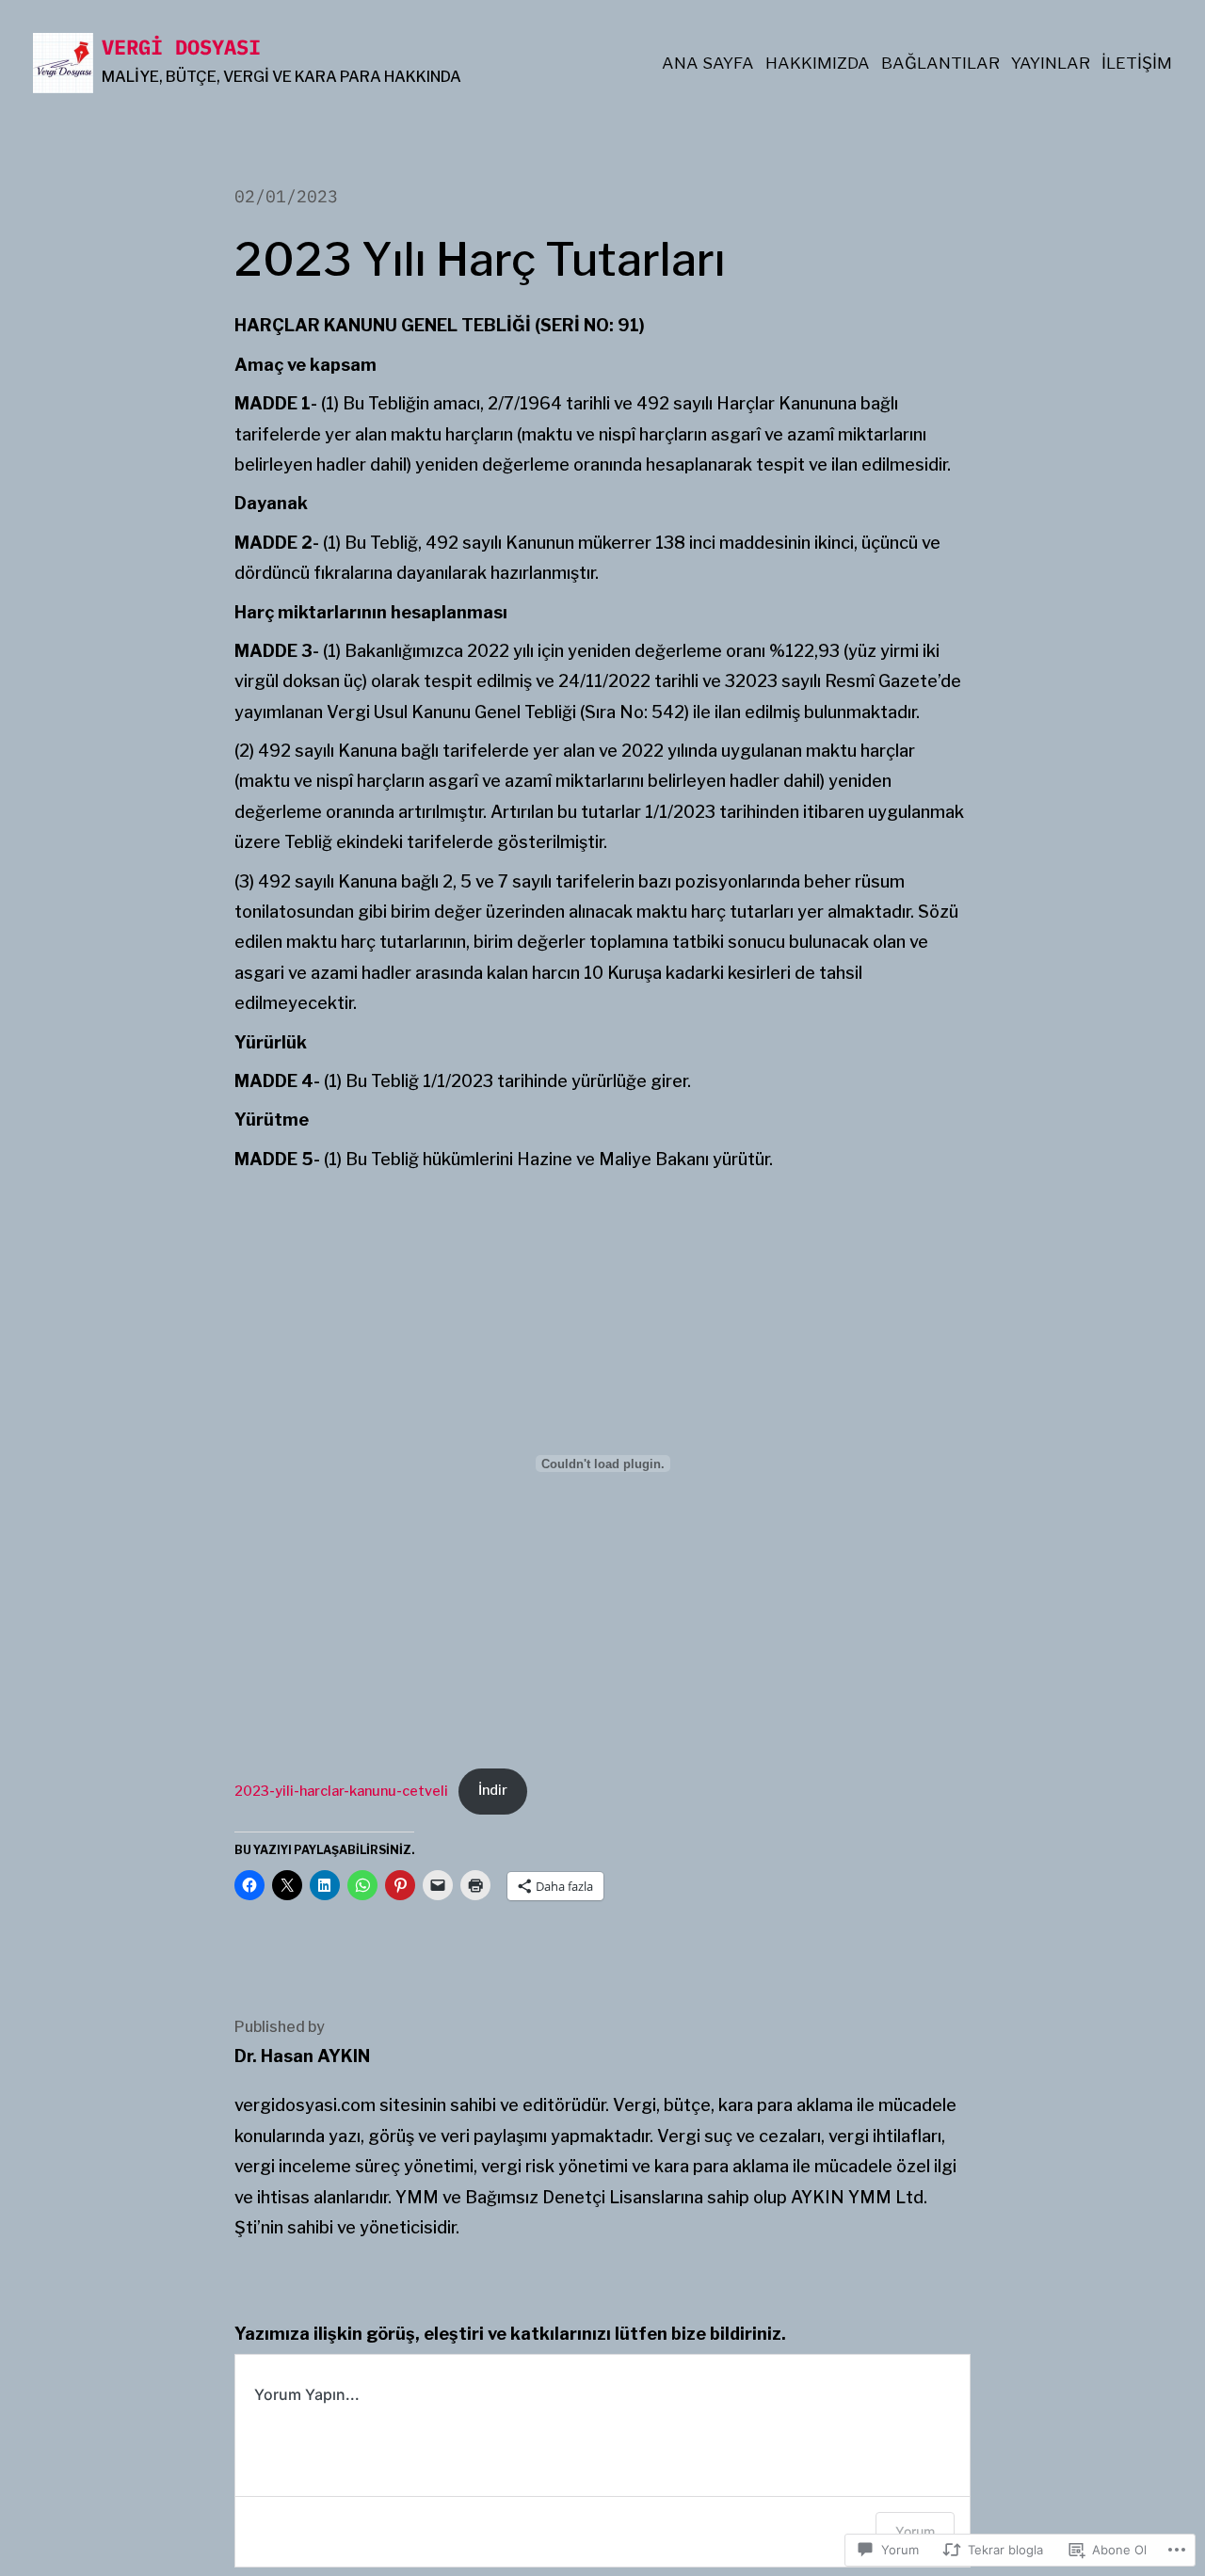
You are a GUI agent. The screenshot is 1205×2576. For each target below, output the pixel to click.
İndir (493, 1790)
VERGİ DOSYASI (181, 47)
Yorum (915, 2531)
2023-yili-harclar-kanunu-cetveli (341, 1790)
